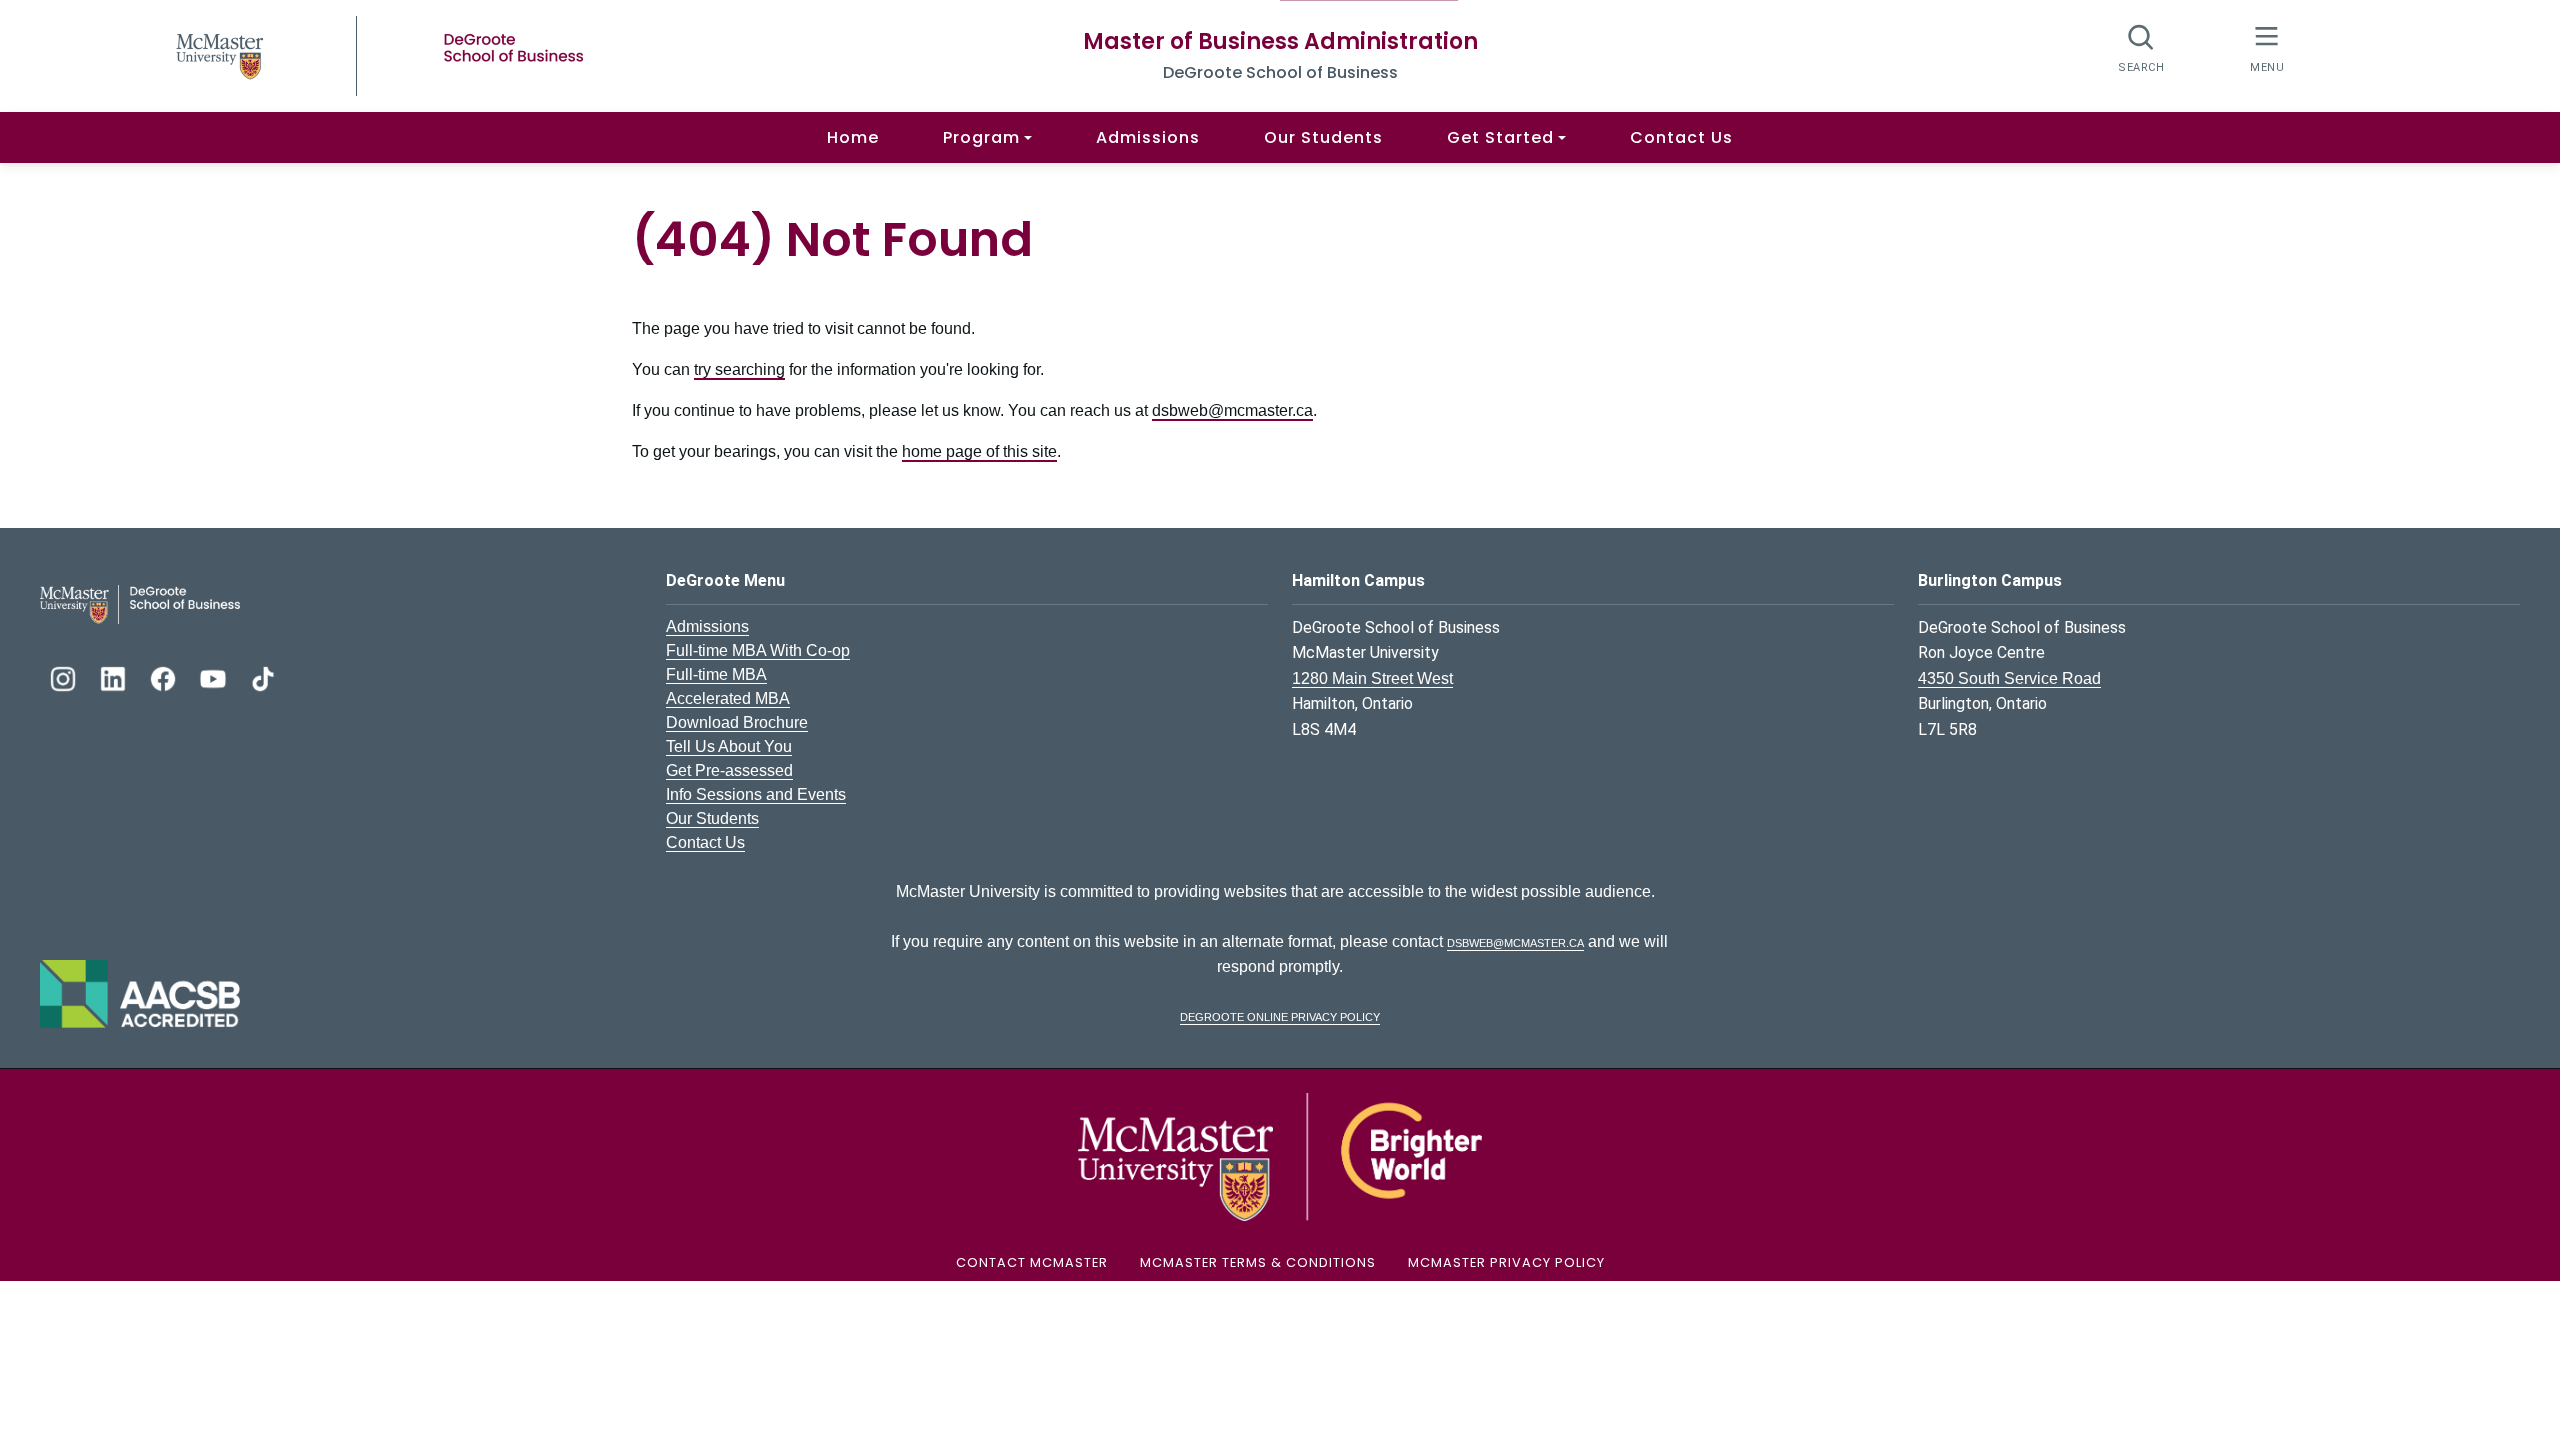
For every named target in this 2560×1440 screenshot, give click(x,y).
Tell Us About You (729, 746)
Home (853, 137)
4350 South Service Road (2009, 678)
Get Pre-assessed (729, 770)
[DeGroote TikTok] (263, 676)
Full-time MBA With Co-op (758, 650)
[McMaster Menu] (2266, 47)
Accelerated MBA (728, 698)
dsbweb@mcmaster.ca (1232, 410)
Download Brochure (737, 722)
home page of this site (979, 451)
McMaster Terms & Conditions (1258, 1262)
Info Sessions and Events (756, 794)
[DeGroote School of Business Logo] (140, 603)
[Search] (2141, 47)
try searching (739, 369)
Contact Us (1681, 137)
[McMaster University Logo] (1280, 1155)
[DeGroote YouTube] (215, 676)
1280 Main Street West (1372, 678)
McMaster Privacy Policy (1506, 1262)
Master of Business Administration (1280, 41)
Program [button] (981, 137)
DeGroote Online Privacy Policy (1280, 1015)
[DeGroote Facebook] (165, 676)
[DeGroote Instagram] (65, 676)
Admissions (1148, 137)
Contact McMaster (1032, 1262)
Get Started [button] (1500, 137)
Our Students (1323, 137)
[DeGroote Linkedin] (115, 676)
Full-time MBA (716, 674)
